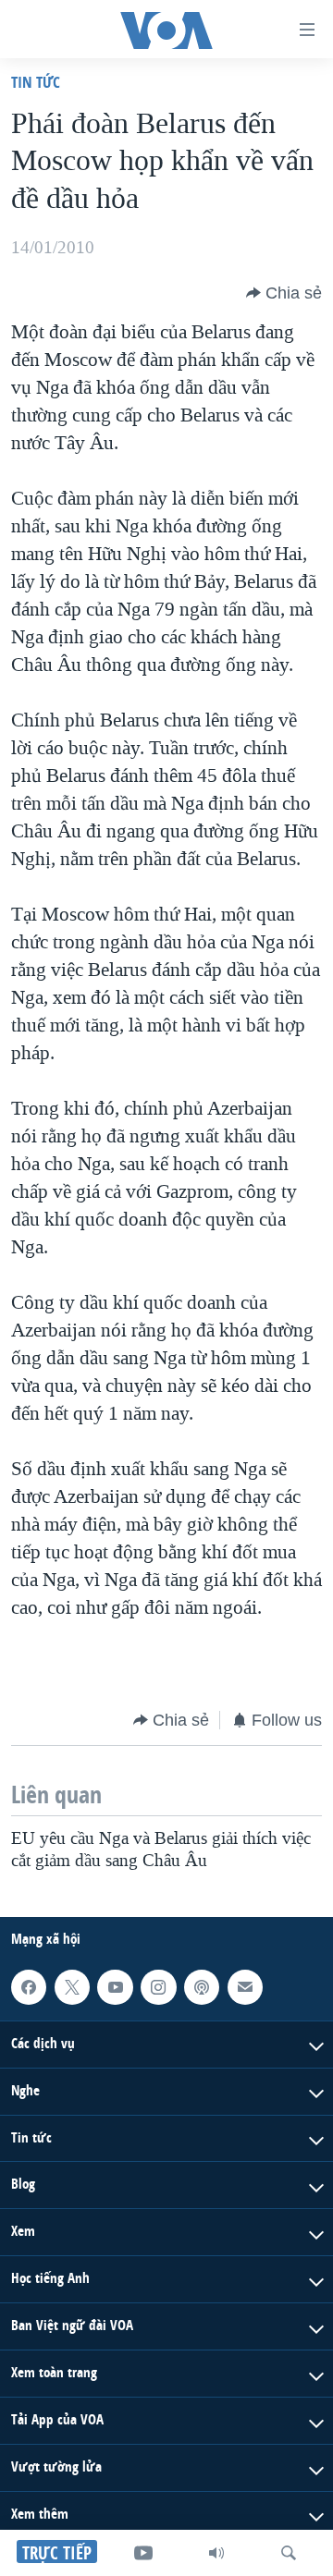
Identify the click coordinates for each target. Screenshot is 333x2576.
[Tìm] (289, 2553)
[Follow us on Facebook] (29, 1987)
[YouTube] (143, 2553)
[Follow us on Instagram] (158, 1987)
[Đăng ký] (245, 1987)
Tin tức (36, 82)
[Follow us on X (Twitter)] (72, 1987)
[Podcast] (202, 1987)
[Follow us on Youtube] (115, 1987)
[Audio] (216, 2553)
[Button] (284, 293)
